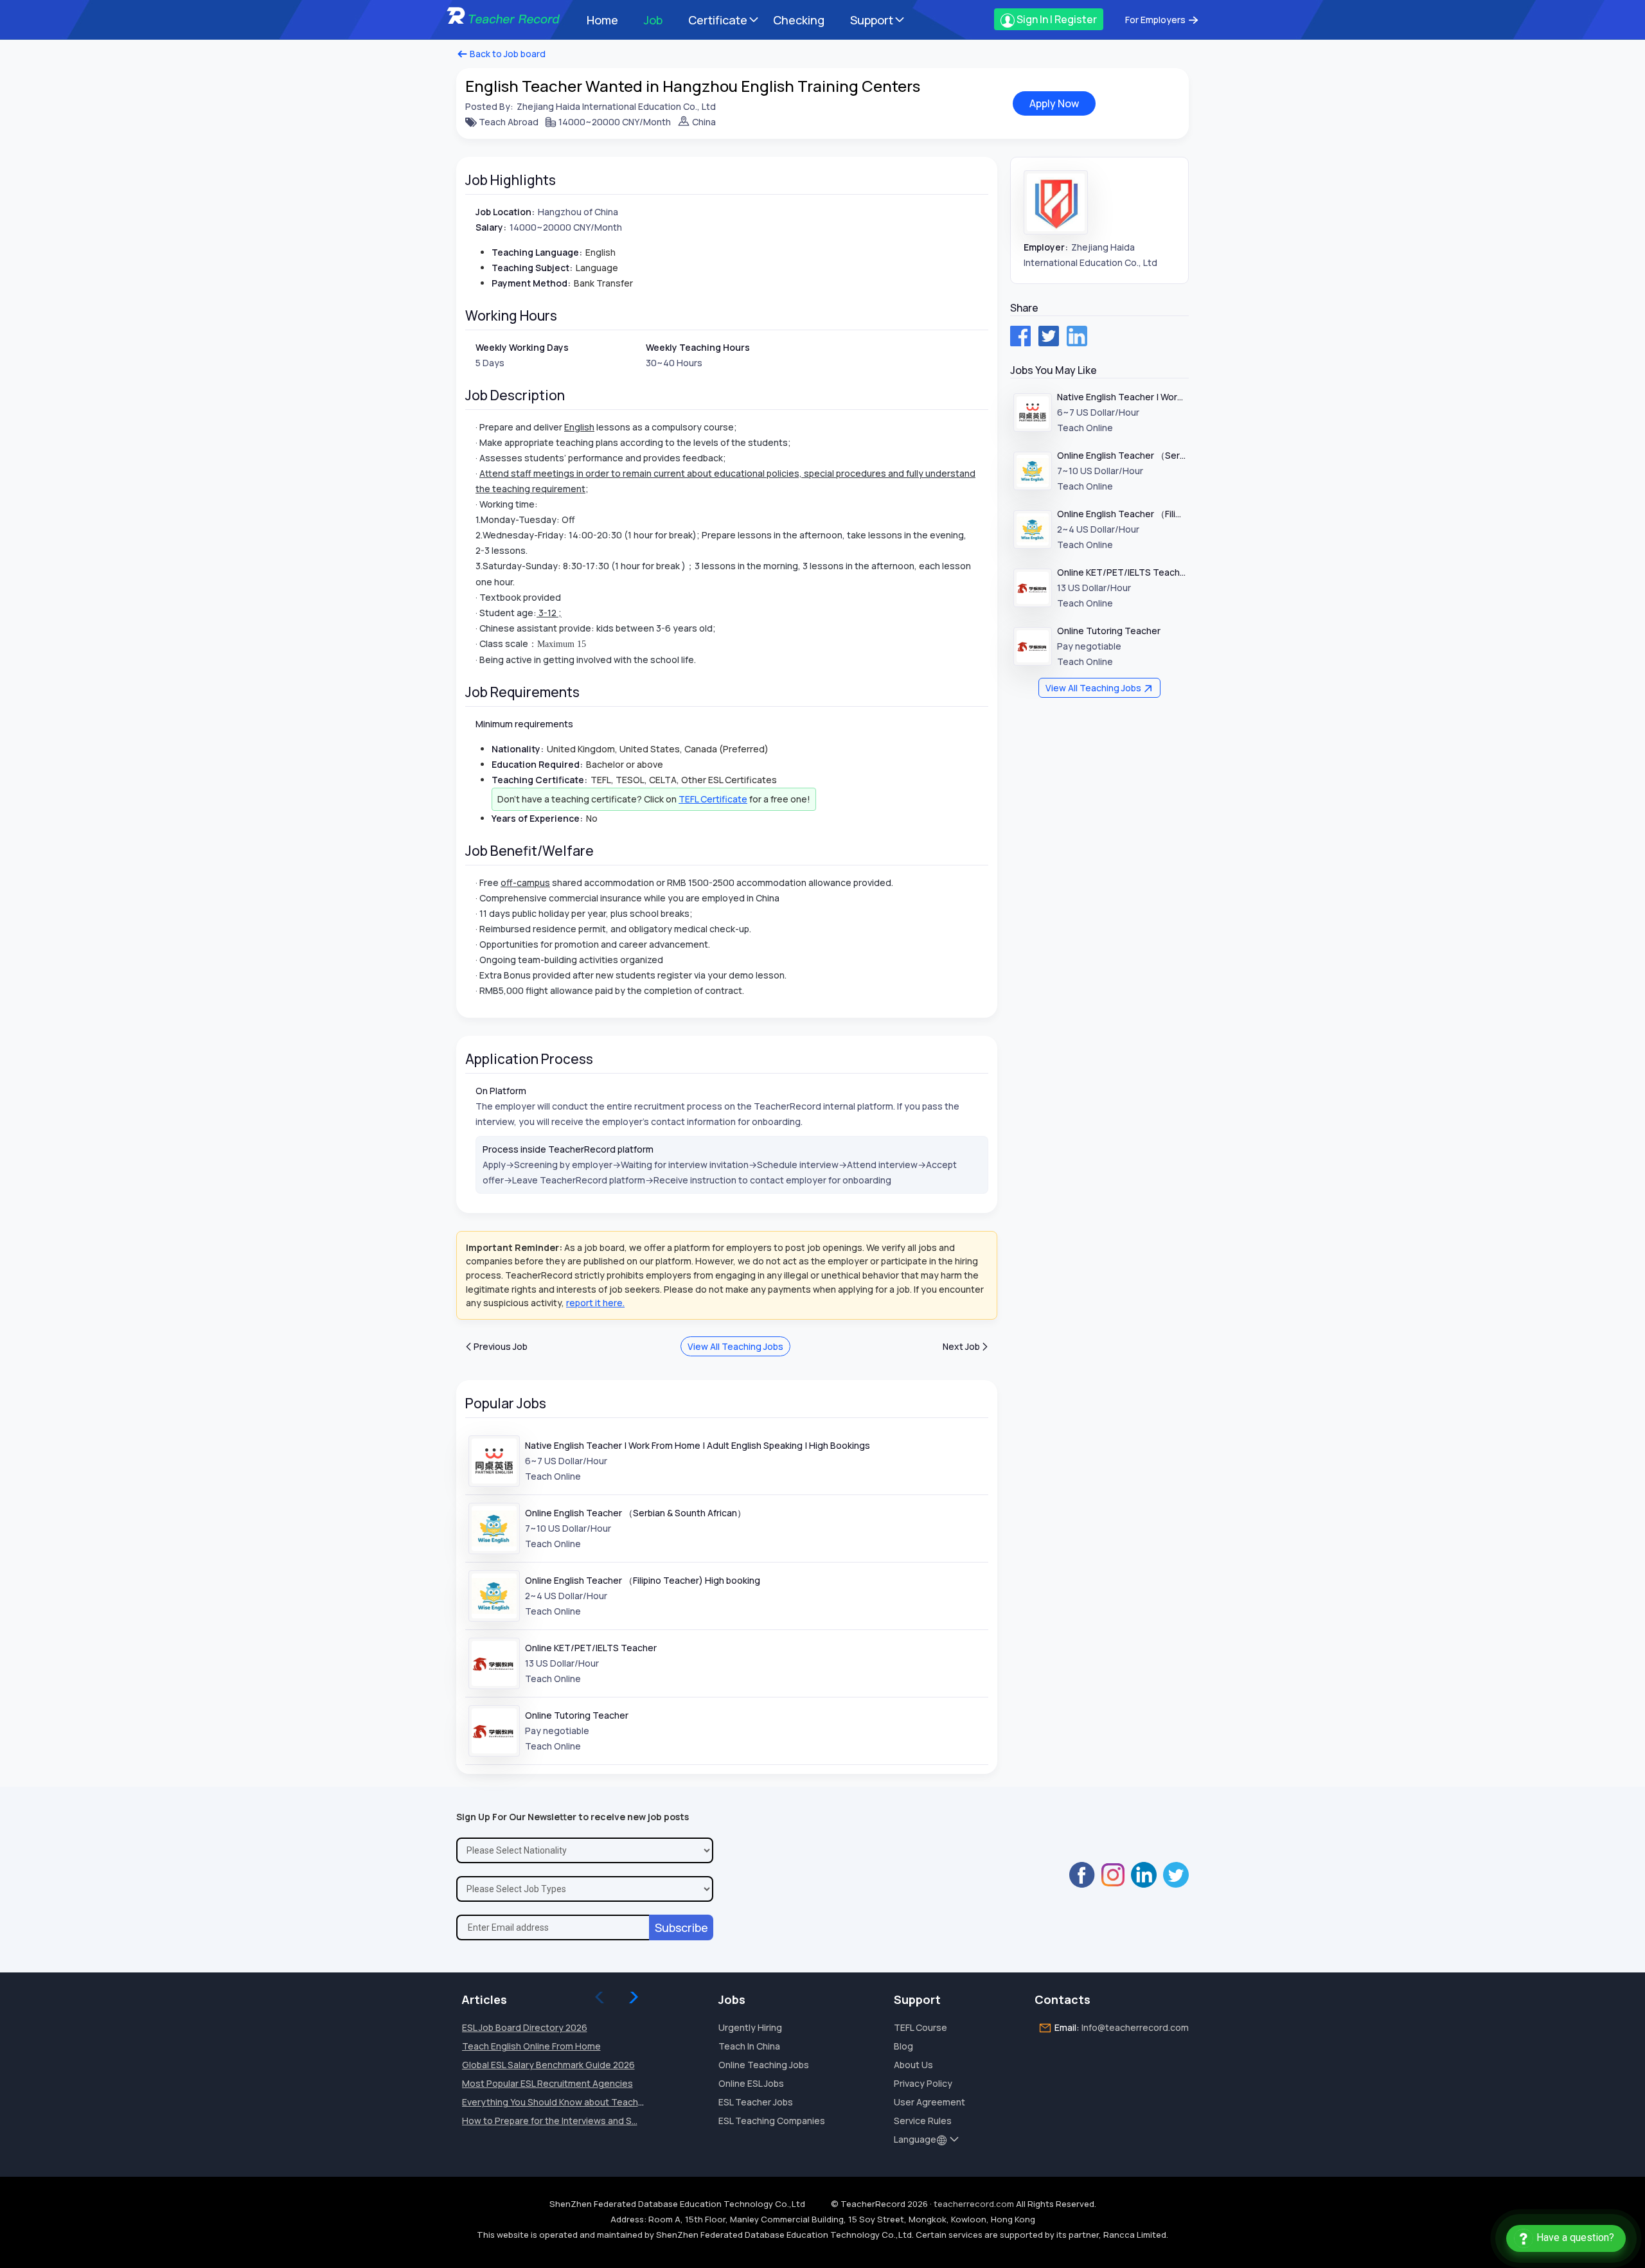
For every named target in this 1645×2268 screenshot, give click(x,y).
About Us (913, 2065)
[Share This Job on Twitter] (1049, 336)
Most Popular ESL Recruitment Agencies (547, 2083)
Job (653, 20)
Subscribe (681, 1927)
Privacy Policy (923, 2083)
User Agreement (929, 2102)
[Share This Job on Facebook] (1020, 336)
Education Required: (537, 764)
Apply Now (1054, 103)
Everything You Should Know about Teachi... (554, 2102)
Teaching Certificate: (539, 780)
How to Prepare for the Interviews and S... (550, 2121)
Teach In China (749, 2046)
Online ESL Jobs (751, 2083)
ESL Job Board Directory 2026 (525, 2027)
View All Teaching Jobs (735, 1346)
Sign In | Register (1056, 19)
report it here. (595, 1303)
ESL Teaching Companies (772, 2121)
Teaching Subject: (532, 268)
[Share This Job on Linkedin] (1077, 336)
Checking (799, 20)
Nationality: (518, 749)
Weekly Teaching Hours (698, 347)
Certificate (718, 20)
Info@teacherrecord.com (1135, 2027)
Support (872, 20)
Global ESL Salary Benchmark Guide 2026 (548, 2065)
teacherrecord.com (974, 2204)
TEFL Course (920, 2027)
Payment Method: (531, 283)
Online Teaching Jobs (764, 2065)
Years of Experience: (537, 818)
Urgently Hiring (750, 2027)
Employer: (1046, 247)
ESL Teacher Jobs (756, 2102)
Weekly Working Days (522, 347)
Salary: (491, 227)
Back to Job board (507, 54)
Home (602, 20)
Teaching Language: (537, 252)
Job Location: (505, 212)
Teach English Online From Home (531, 2046)
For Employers (1156, 20)
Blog (903, 2046)
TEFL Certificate (713, 799)
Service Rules (923, 2121)
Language (915, 2139)
